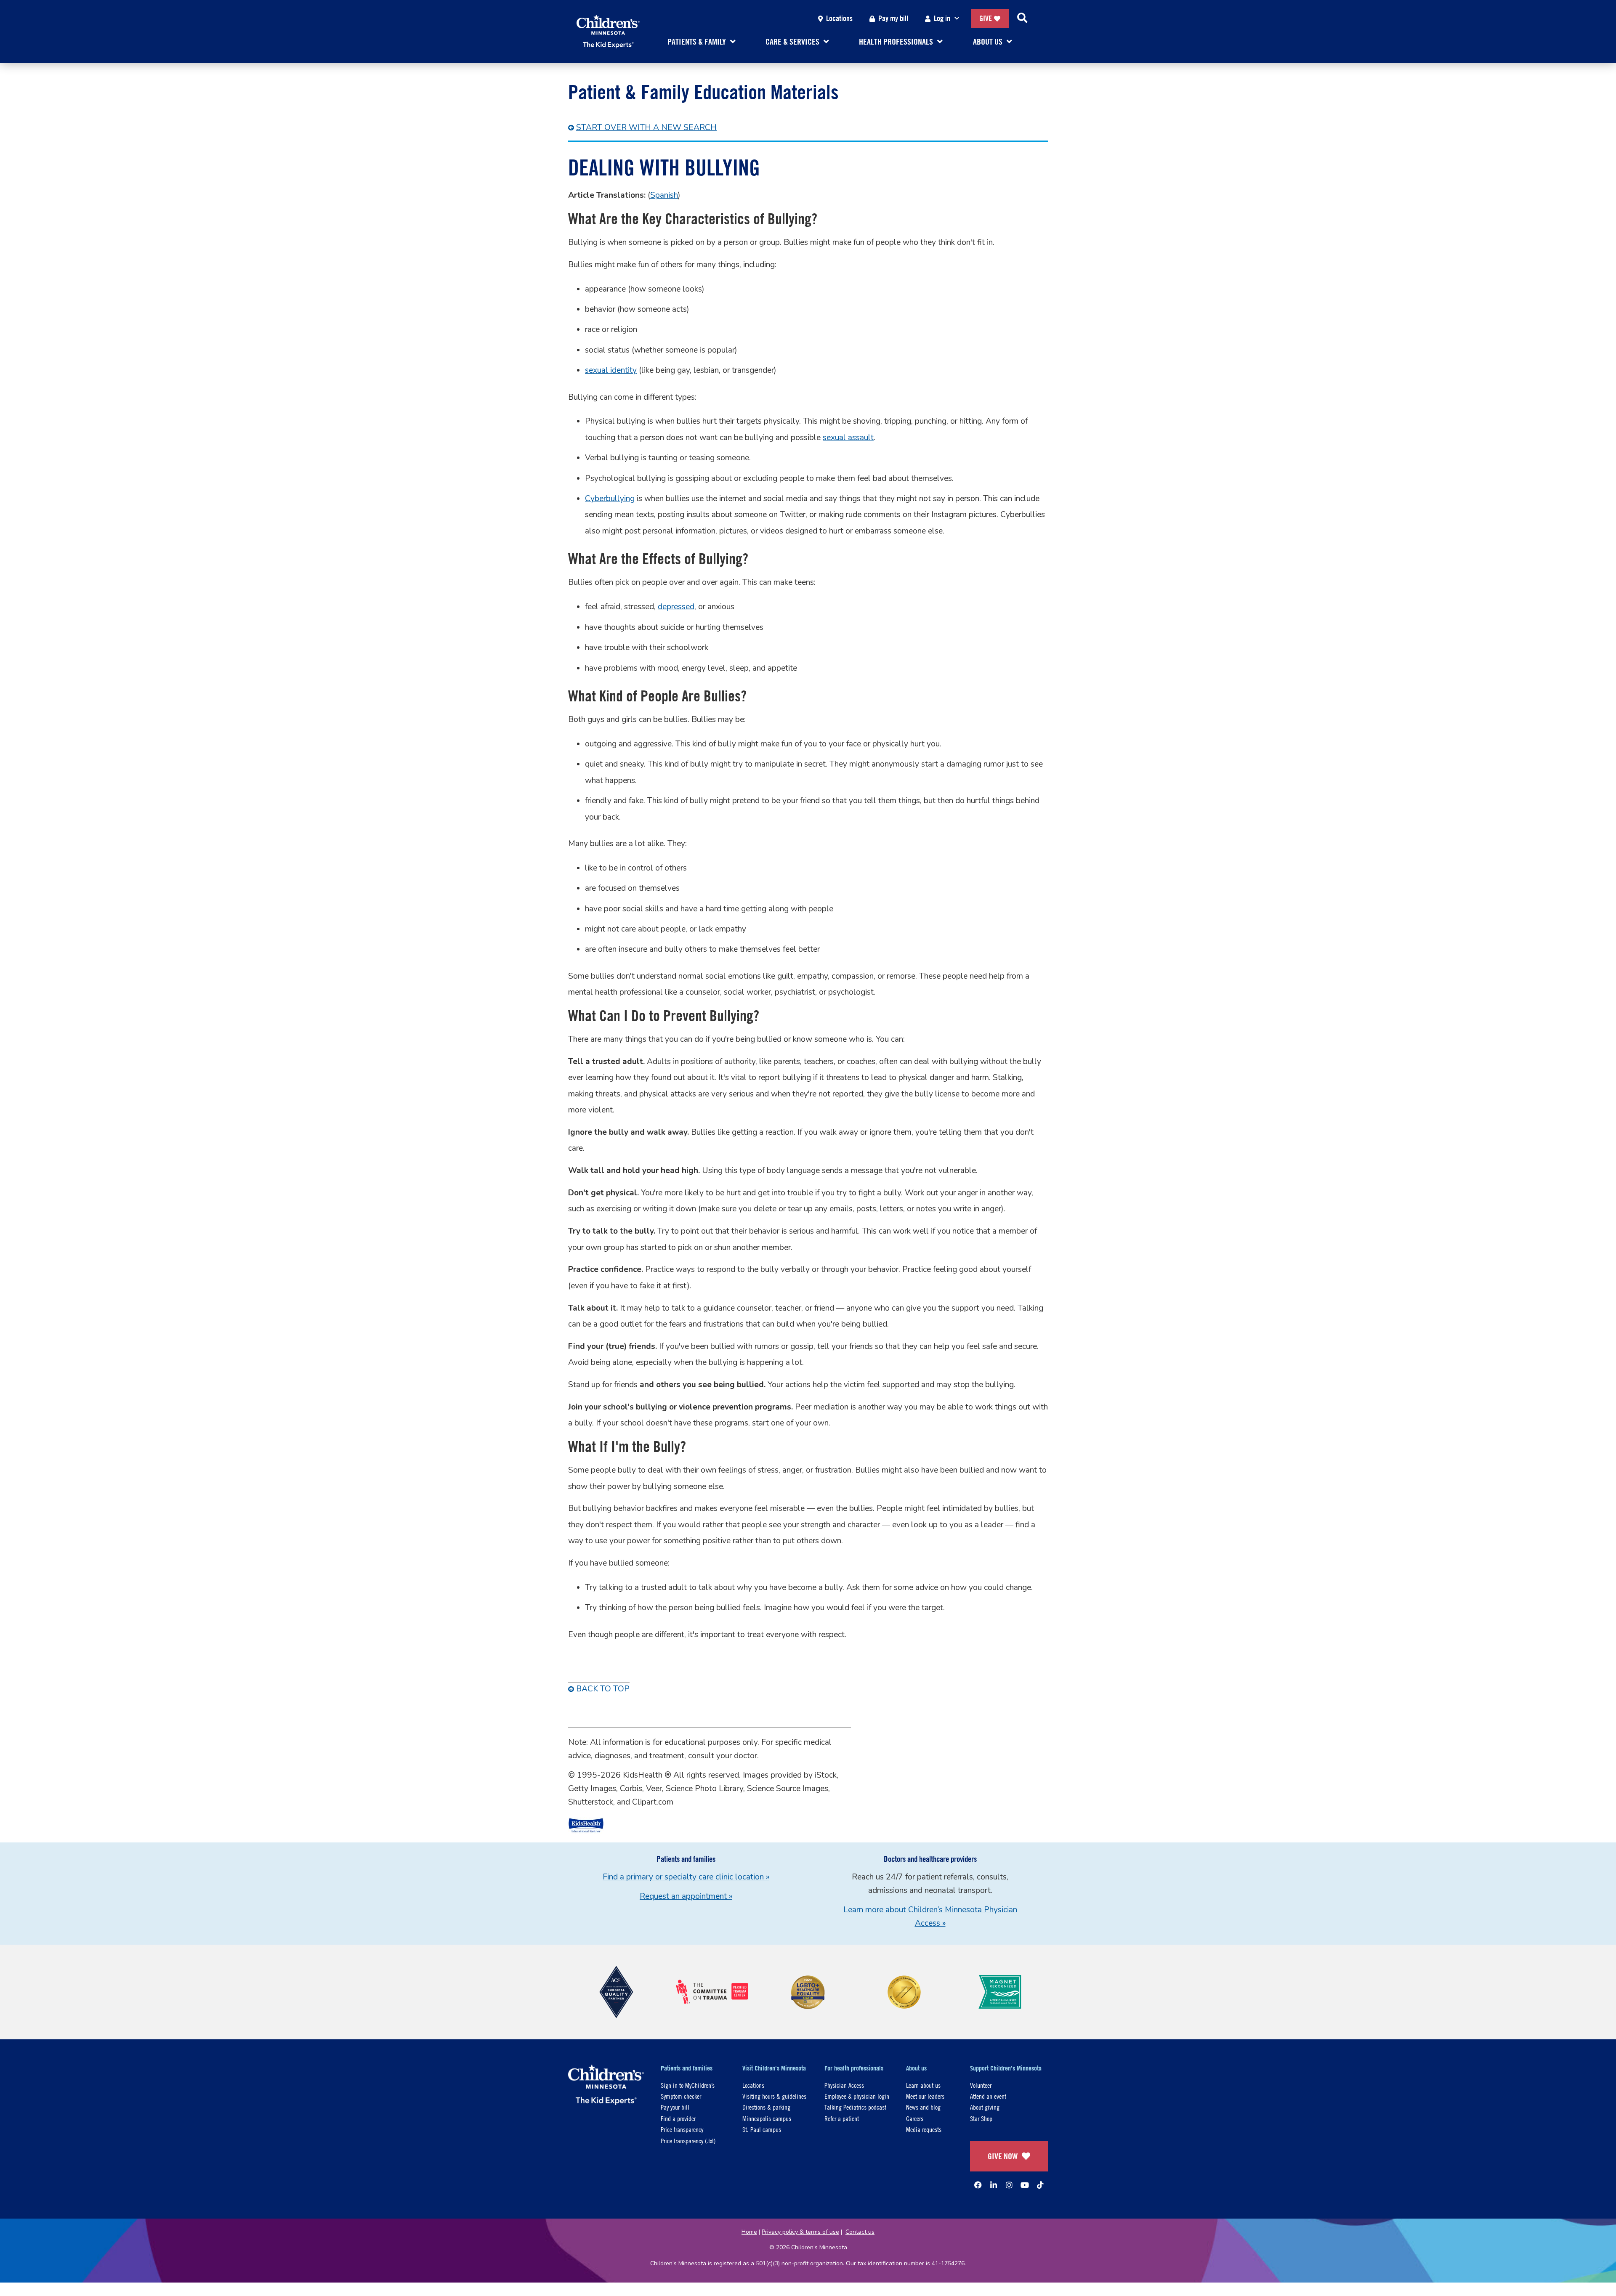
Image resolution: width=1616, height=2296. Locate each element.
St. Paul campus (762, 2129)
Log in (942, 18)
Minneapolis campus (767, 2118)
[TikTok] (1040, 2185)
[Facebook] (978, 2185)
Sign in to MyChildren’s (688, 2085)
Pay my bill (893, 18)
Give (986, 18)
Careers (915, 2118)
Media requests (924, 2129)
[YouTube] (1025, 2185)
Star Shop (981, 2118)
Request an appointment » (686, 1896)
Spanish (664, 195)
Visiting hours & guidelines (774, 2096)
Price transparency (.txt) (688, 2141)
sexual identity (611, 370)
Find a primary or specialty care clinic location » (686, 1877)
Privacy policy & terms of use (800, 2232)
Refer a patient (842, 2118)
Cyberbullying (610, 499)
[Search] (1022, 19)
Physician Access (844, 2085)
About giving (985, 2107)
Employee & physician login (857, 2096)
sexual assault (848, 438)
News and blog (923, 2107)
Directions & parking (766, 2107)
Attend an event (988, 2096)
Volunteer (981, 2085)
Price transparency (682, 2129)
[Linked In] (994, 2185)
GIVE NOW (1003, 2156)
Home (749, 2232)
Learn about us (923, 2085)
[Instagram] (1009, 2185)
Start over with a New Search (646, 127)
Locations (839, 18)
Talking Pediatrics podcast (855, 2107)
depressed (676, 607)
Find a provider (678, 2118)
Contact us (860, 2232)
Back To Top (603, 1689)
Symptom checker (681, 2096)
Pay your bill (675, 2107)
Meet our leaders (925, 2096)
